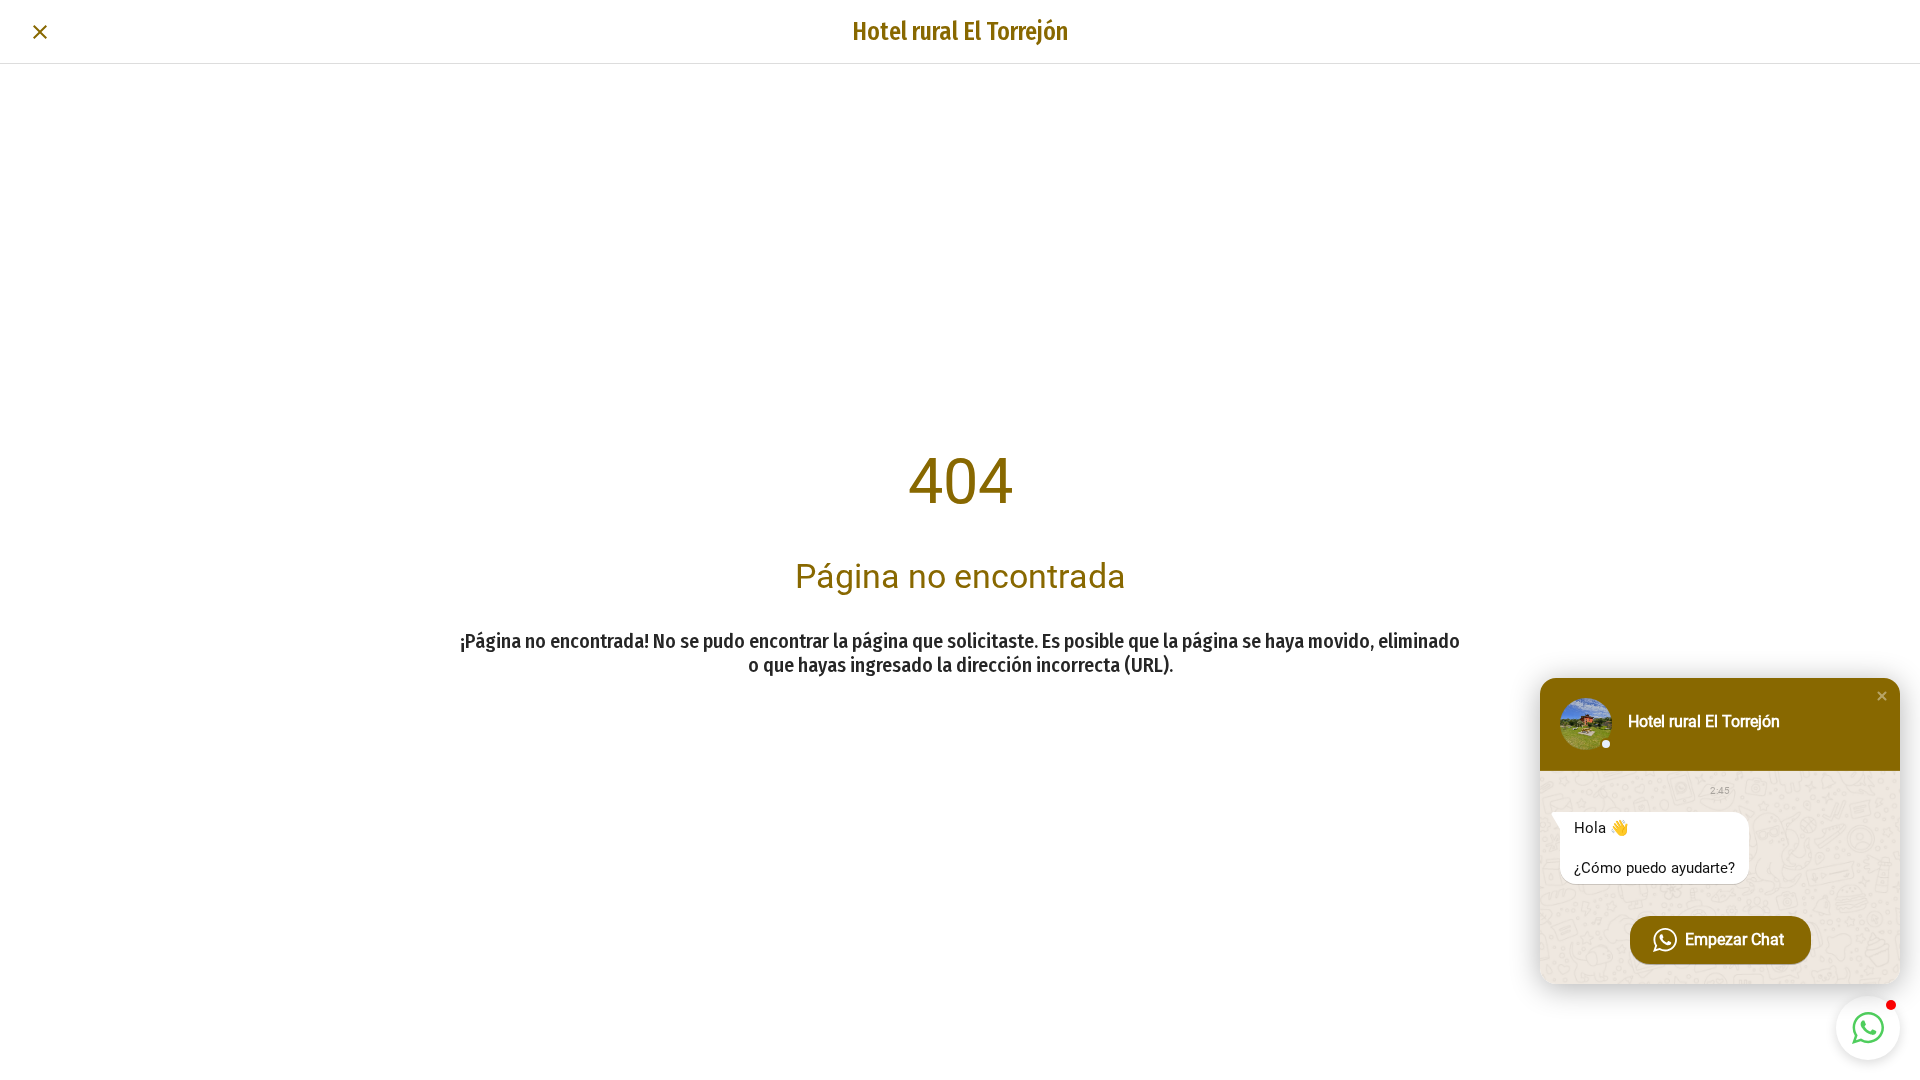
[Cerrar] (40, 32)
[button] (1882, 696)
